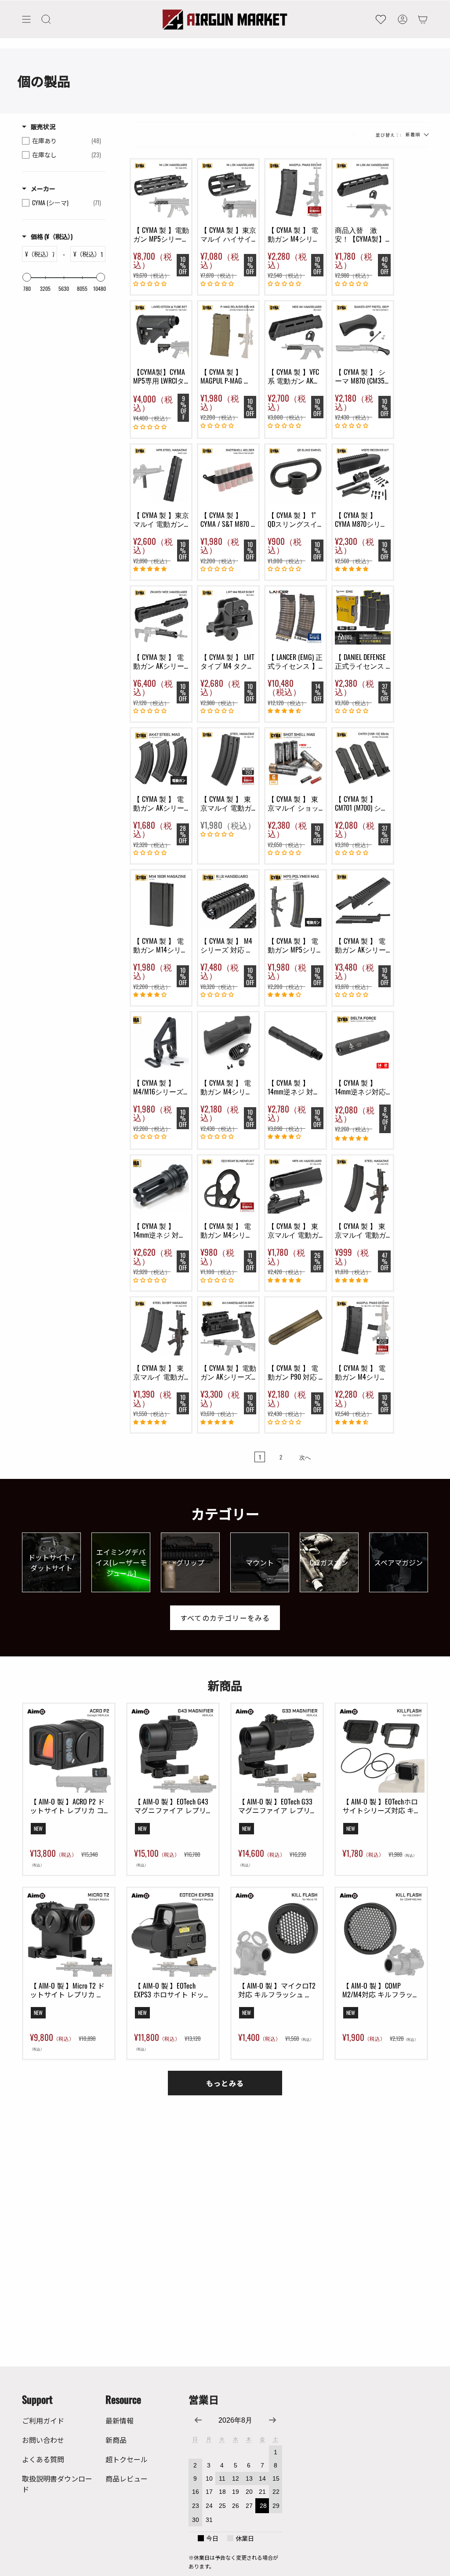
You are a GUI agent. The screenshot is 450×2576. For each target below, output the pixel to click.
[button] (46, 19)
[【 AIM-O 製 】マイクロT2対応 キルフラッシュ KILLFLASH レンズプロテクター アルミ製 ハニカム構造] (277, 1933)
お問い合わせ (43, 2440)
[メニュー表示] (26, 19)
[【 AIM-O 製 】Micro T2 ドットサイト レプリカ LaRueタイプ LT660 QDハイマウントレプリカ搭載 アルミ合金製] (69, 1933)
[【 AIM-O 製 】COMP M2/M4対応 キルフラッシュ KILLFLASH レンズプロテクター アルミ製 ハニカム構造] (381, 1933)
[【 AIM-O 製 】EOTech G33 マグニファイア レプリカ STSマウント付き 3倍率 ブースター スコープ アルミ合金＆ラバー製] (277, 1749)
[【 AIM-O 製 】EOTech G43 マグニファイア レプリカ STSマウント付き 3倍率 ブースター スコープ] (173, 1749)
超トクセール (127, 2459)
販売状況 (43, 127)
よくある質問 (43, 2459)
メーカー (43, 188)
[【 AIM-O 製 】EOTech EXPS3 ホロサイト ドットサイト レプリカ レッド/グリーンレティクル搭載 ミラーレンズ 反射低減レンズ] (173, 1933)
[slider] (27, 277)
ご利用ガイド (43, 2420)
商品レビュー (127, 2478)
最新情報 (120, 2420)
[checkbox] (62, 141)
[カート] (423, 19)
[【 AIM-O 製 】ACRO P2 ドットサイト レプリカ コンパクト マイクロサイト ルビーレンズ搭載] (69, 1749)
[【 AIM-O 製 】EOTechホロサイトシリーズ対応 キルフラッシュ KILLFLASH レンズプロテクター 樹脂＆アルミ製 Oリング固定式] (381, 1749)
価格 (52, 236)
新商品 (116, 2440)
